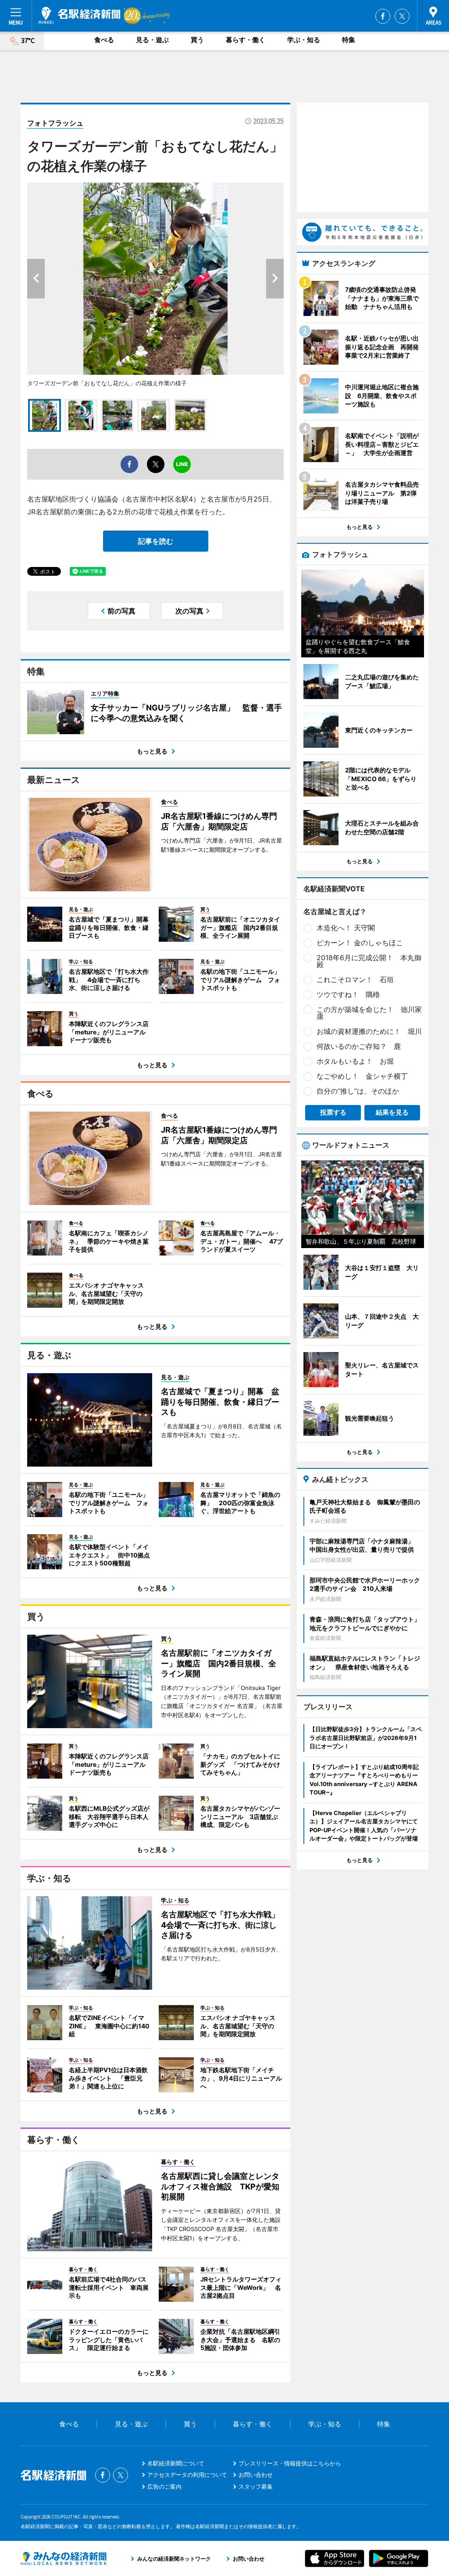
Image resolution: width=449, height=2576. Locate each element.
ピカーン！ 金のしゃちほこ (360, 943)
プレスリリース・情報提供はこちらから (290, 2463)
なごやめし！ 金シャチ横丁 (362, 1076)
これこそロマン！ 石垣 (355, 979)
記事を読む (156, 541)
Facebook (383, 16)
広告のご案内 (164, 2486)
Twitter (402, 16)
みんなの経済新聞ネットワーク (64, 2558)
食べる (104, 40)
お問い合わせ (256, 2475)
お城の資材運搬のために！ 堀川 (369, 1031)
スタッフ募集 (256, 2486)
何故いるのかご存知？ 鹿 (359, 1046)
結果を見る (392, 1112)
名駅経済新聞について (176, 2463)
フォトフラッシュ (55, 123)
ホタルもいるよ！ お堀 (355, 1061)
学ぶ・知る (304, 40)
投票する (333, 1112)
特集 (349, 40)
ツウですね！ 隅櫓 (348, 994)
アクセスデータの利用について (187, 2475)
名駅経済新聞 (80, 15)
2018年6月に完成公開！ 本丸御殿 (369, 961)
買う (197, 40)
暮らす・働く (246, 40)
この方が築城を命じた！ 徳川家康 (369, 1013)
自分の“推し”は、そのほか (358, 1091)
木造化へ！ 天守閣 (346, 928)
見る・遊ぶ (152, 40)
